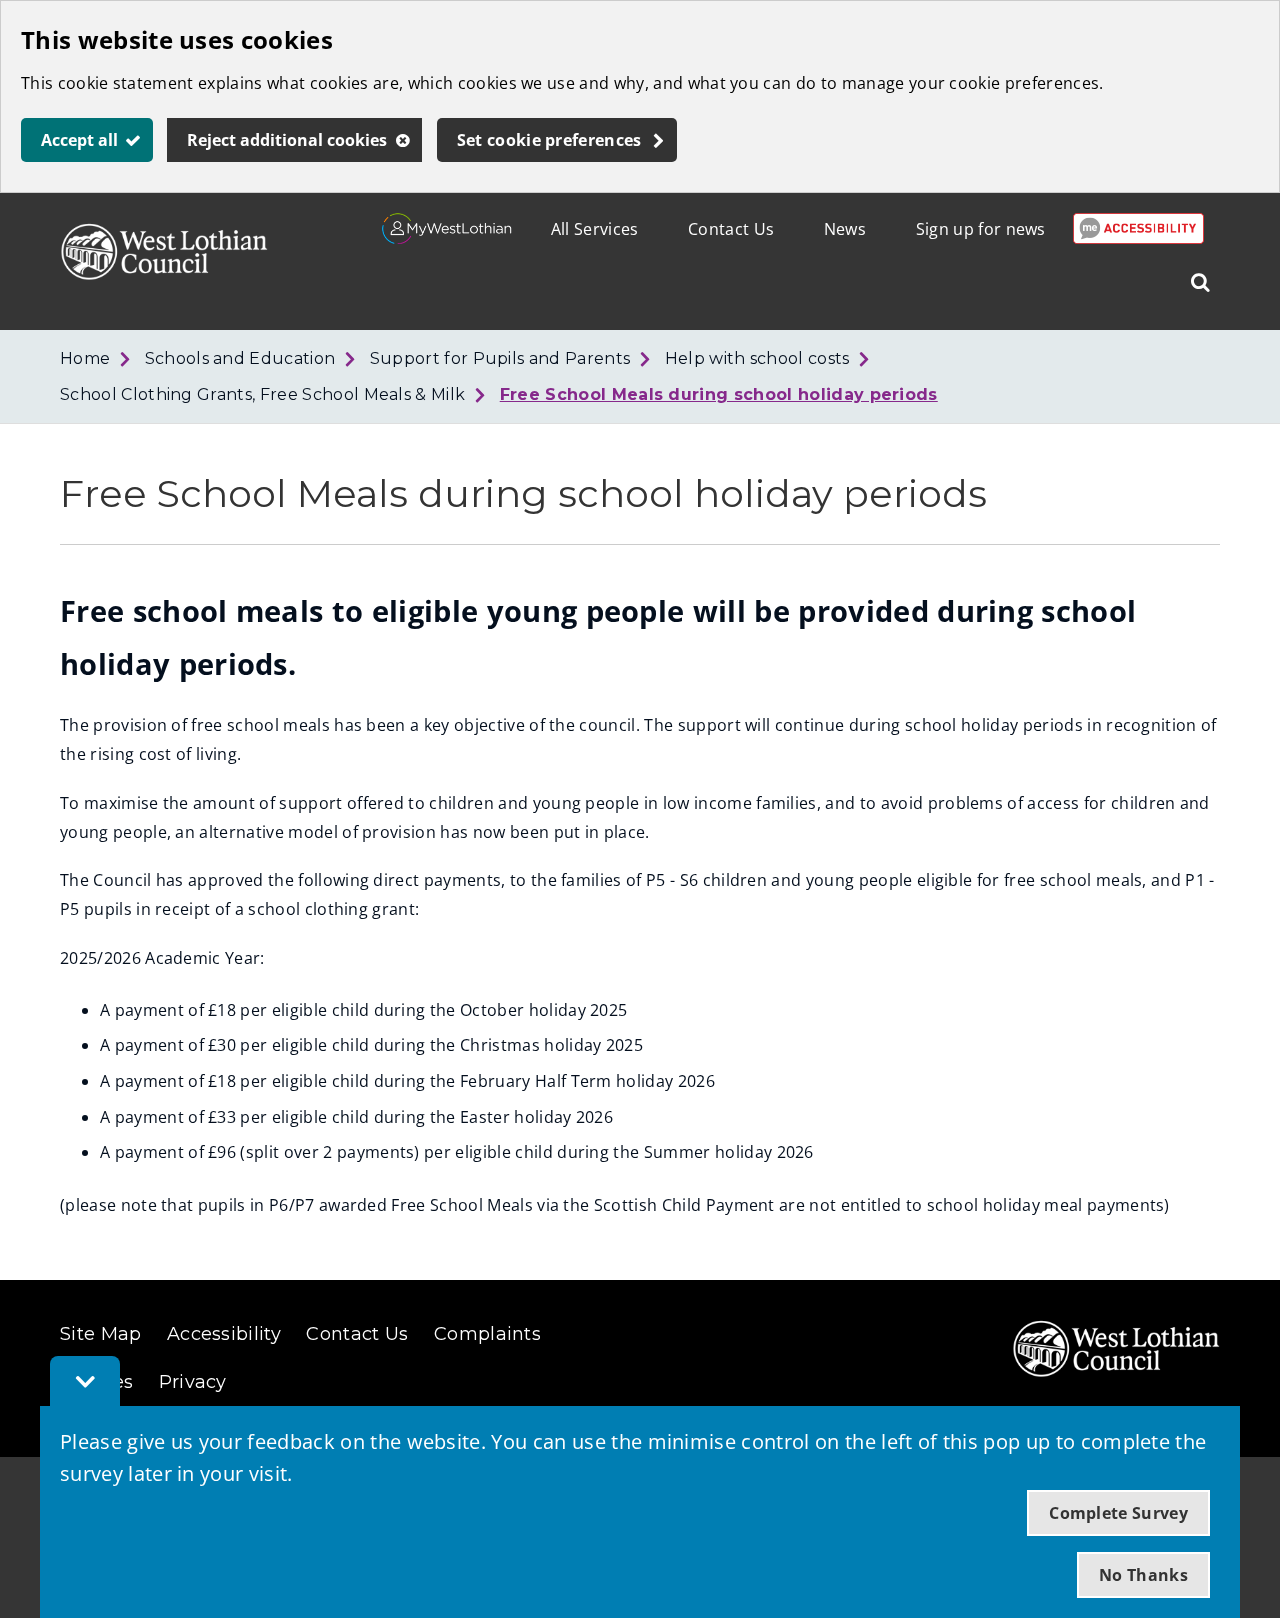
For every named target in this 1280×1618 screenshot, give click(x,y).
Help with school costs (757, 358)
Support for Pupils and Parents (500, 358)
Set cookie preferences (549, 140)
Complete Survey (1118, 1513)
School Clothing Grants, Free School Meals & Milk (262, 394)
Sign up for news (981, 229)
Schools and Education (240, 358)
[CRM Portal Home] (447, 238)
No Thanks (1143, 1575)
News (845, 229)
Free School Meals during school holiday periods (719, 394)
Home (85, 358)
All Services (595, 229)
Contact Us (731, 229)
